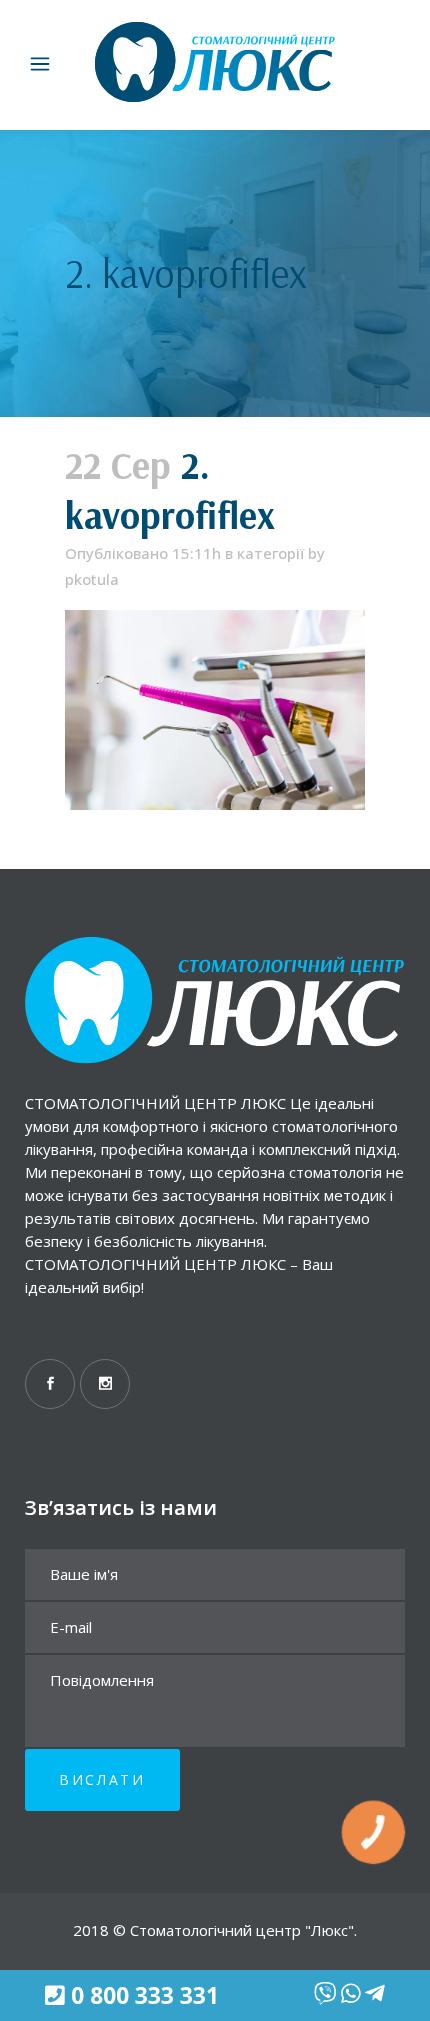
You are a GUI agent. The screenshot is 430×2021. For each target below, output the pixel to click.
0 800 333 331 (145, 1996)
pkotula (92, 579)
